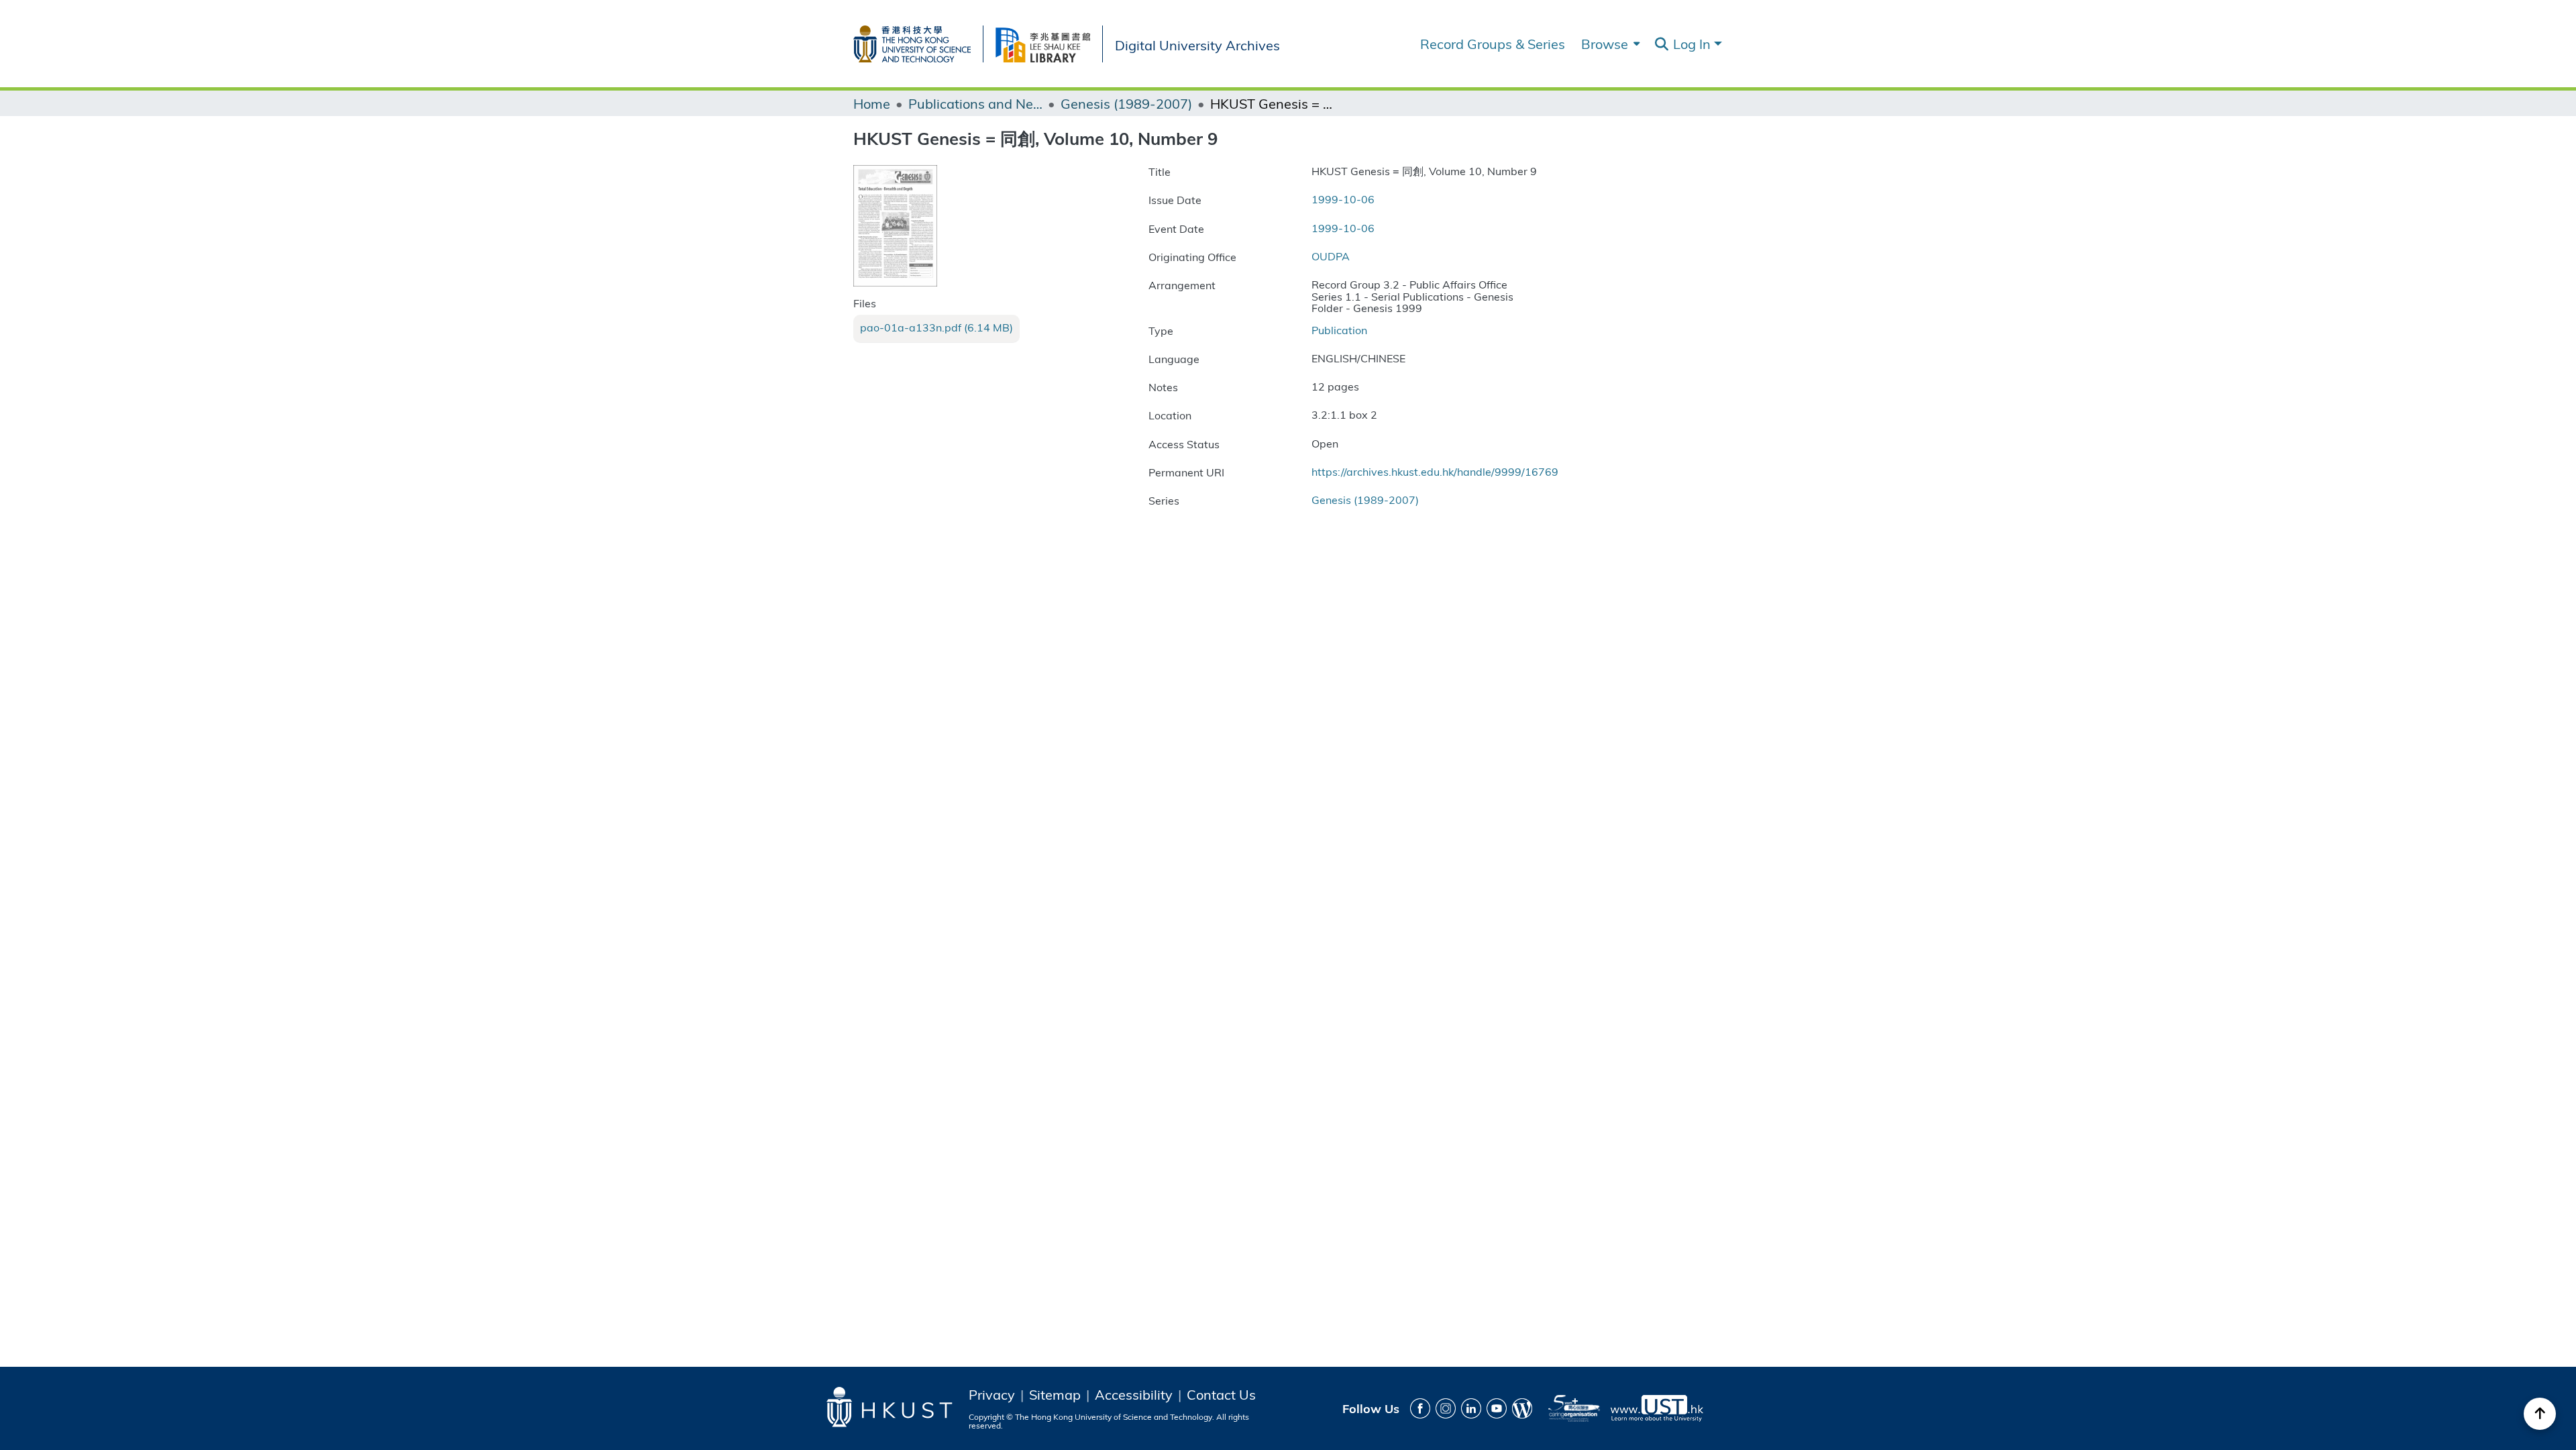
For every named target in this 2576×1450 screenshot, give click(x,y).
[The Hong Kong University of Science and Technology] (918, 41)
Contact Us (1221, 1394)
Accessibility (1134, 1394)
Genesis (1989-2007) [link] (1126, 103)
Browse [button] (1605, 44)
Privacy (992, 1394)
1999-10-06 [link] (1343, 199)
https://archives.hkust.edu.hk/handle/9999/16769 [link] (1435, 471)
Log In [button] (1694, 43)
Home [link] (872, 103)
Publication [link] (1339, 330)
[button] (1661, 44)
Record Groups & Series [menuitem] (1493, 44)
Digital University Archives (1197, 44)
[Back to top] (2540, 1414)
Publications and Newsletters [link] (975, 103)
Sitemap (1055, 1394)
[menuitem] (1609, 44)
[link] (936, 327)
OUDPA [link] (1331, 256)
